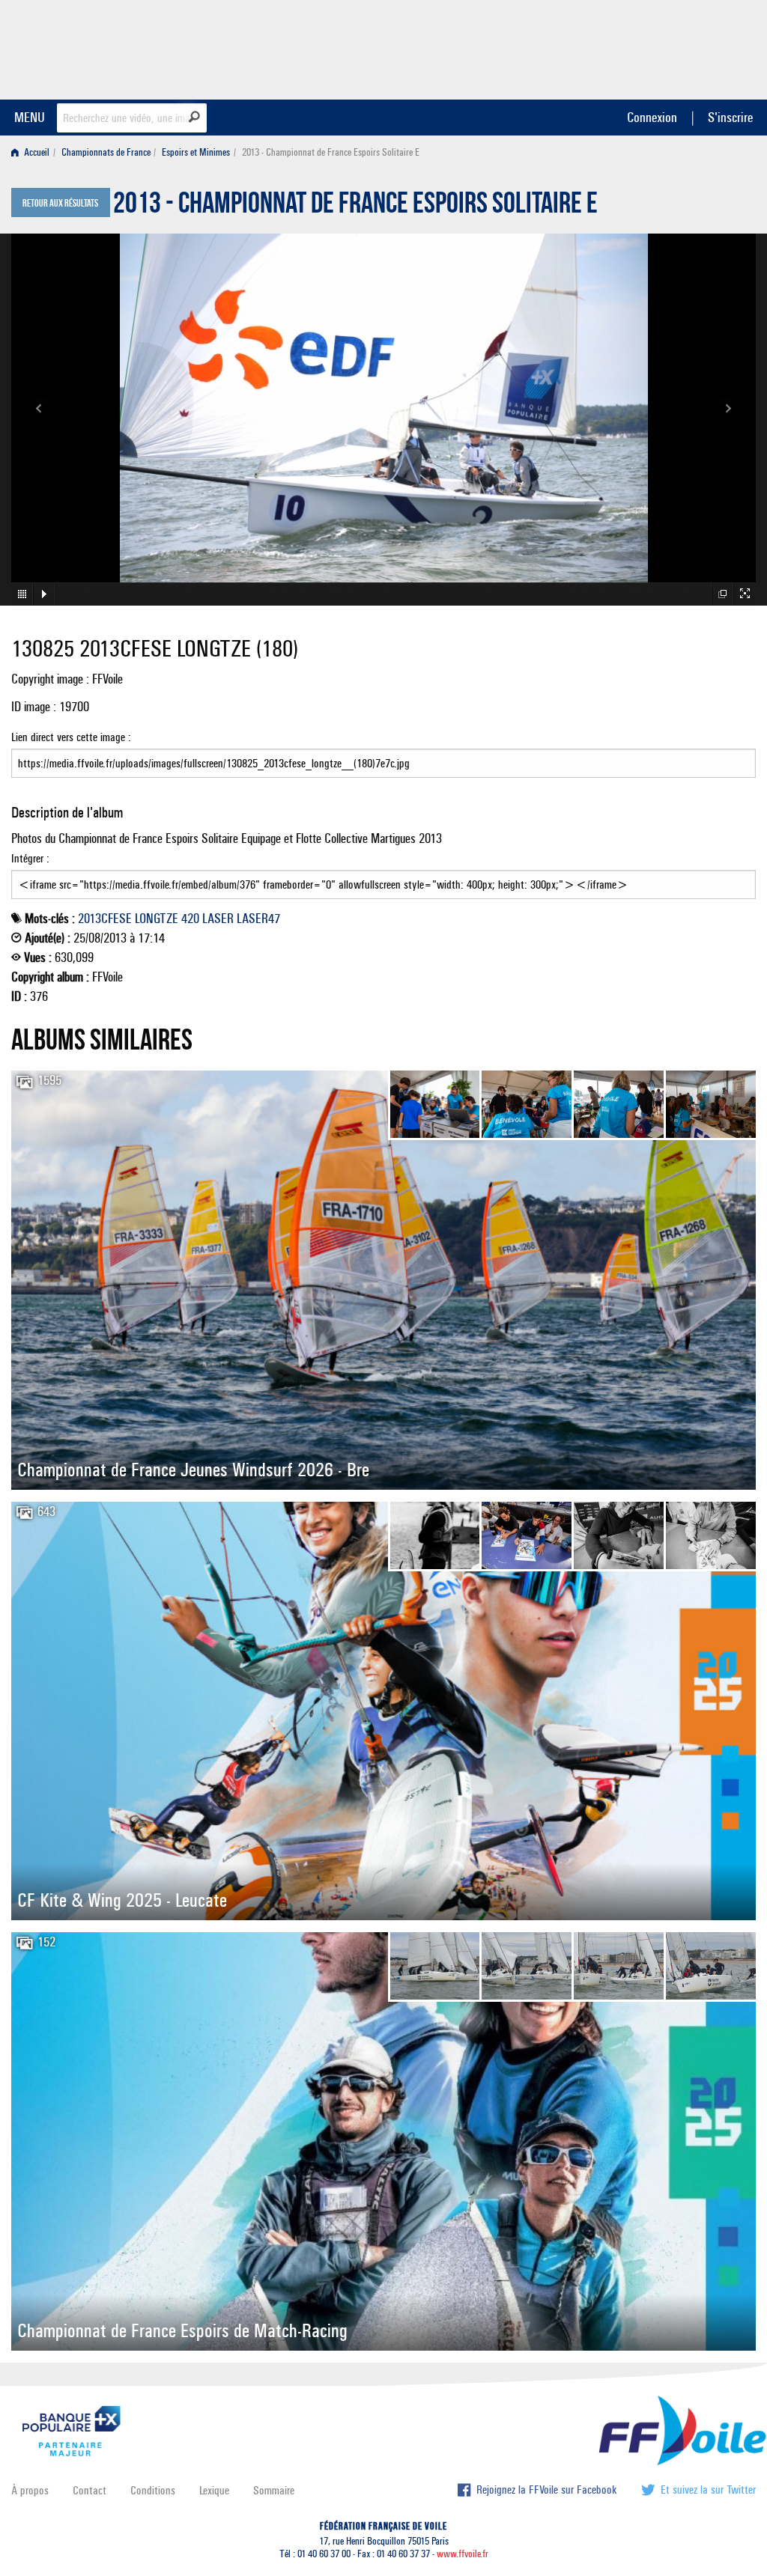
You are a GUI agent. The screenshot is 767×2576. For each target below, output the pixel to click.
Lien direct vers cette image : (71, 737)
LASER (218, 919)
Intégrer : (30, 858)
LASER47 (258, 919)
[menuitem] (33, 152)
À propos (30, 2490)
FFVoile (661, 47)
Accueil (36, 152)
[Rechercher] (194, 117)
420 (190, 919)
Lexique (214, 2490)
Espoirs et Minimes (196, 152)
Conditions (153, 2490)
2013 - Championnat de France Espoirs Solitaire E (355, 207)
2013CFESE (105, 919)
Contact (90, 2490)
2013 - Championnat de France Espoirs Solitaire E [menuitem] (331, 152)
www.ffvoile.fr (463, 2554)
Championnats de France (106, 152)
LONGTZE (157, 919)
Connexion (652, 117)
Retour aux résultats (60, 204)
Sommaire (274, 2490)
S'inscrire (730, 117)
